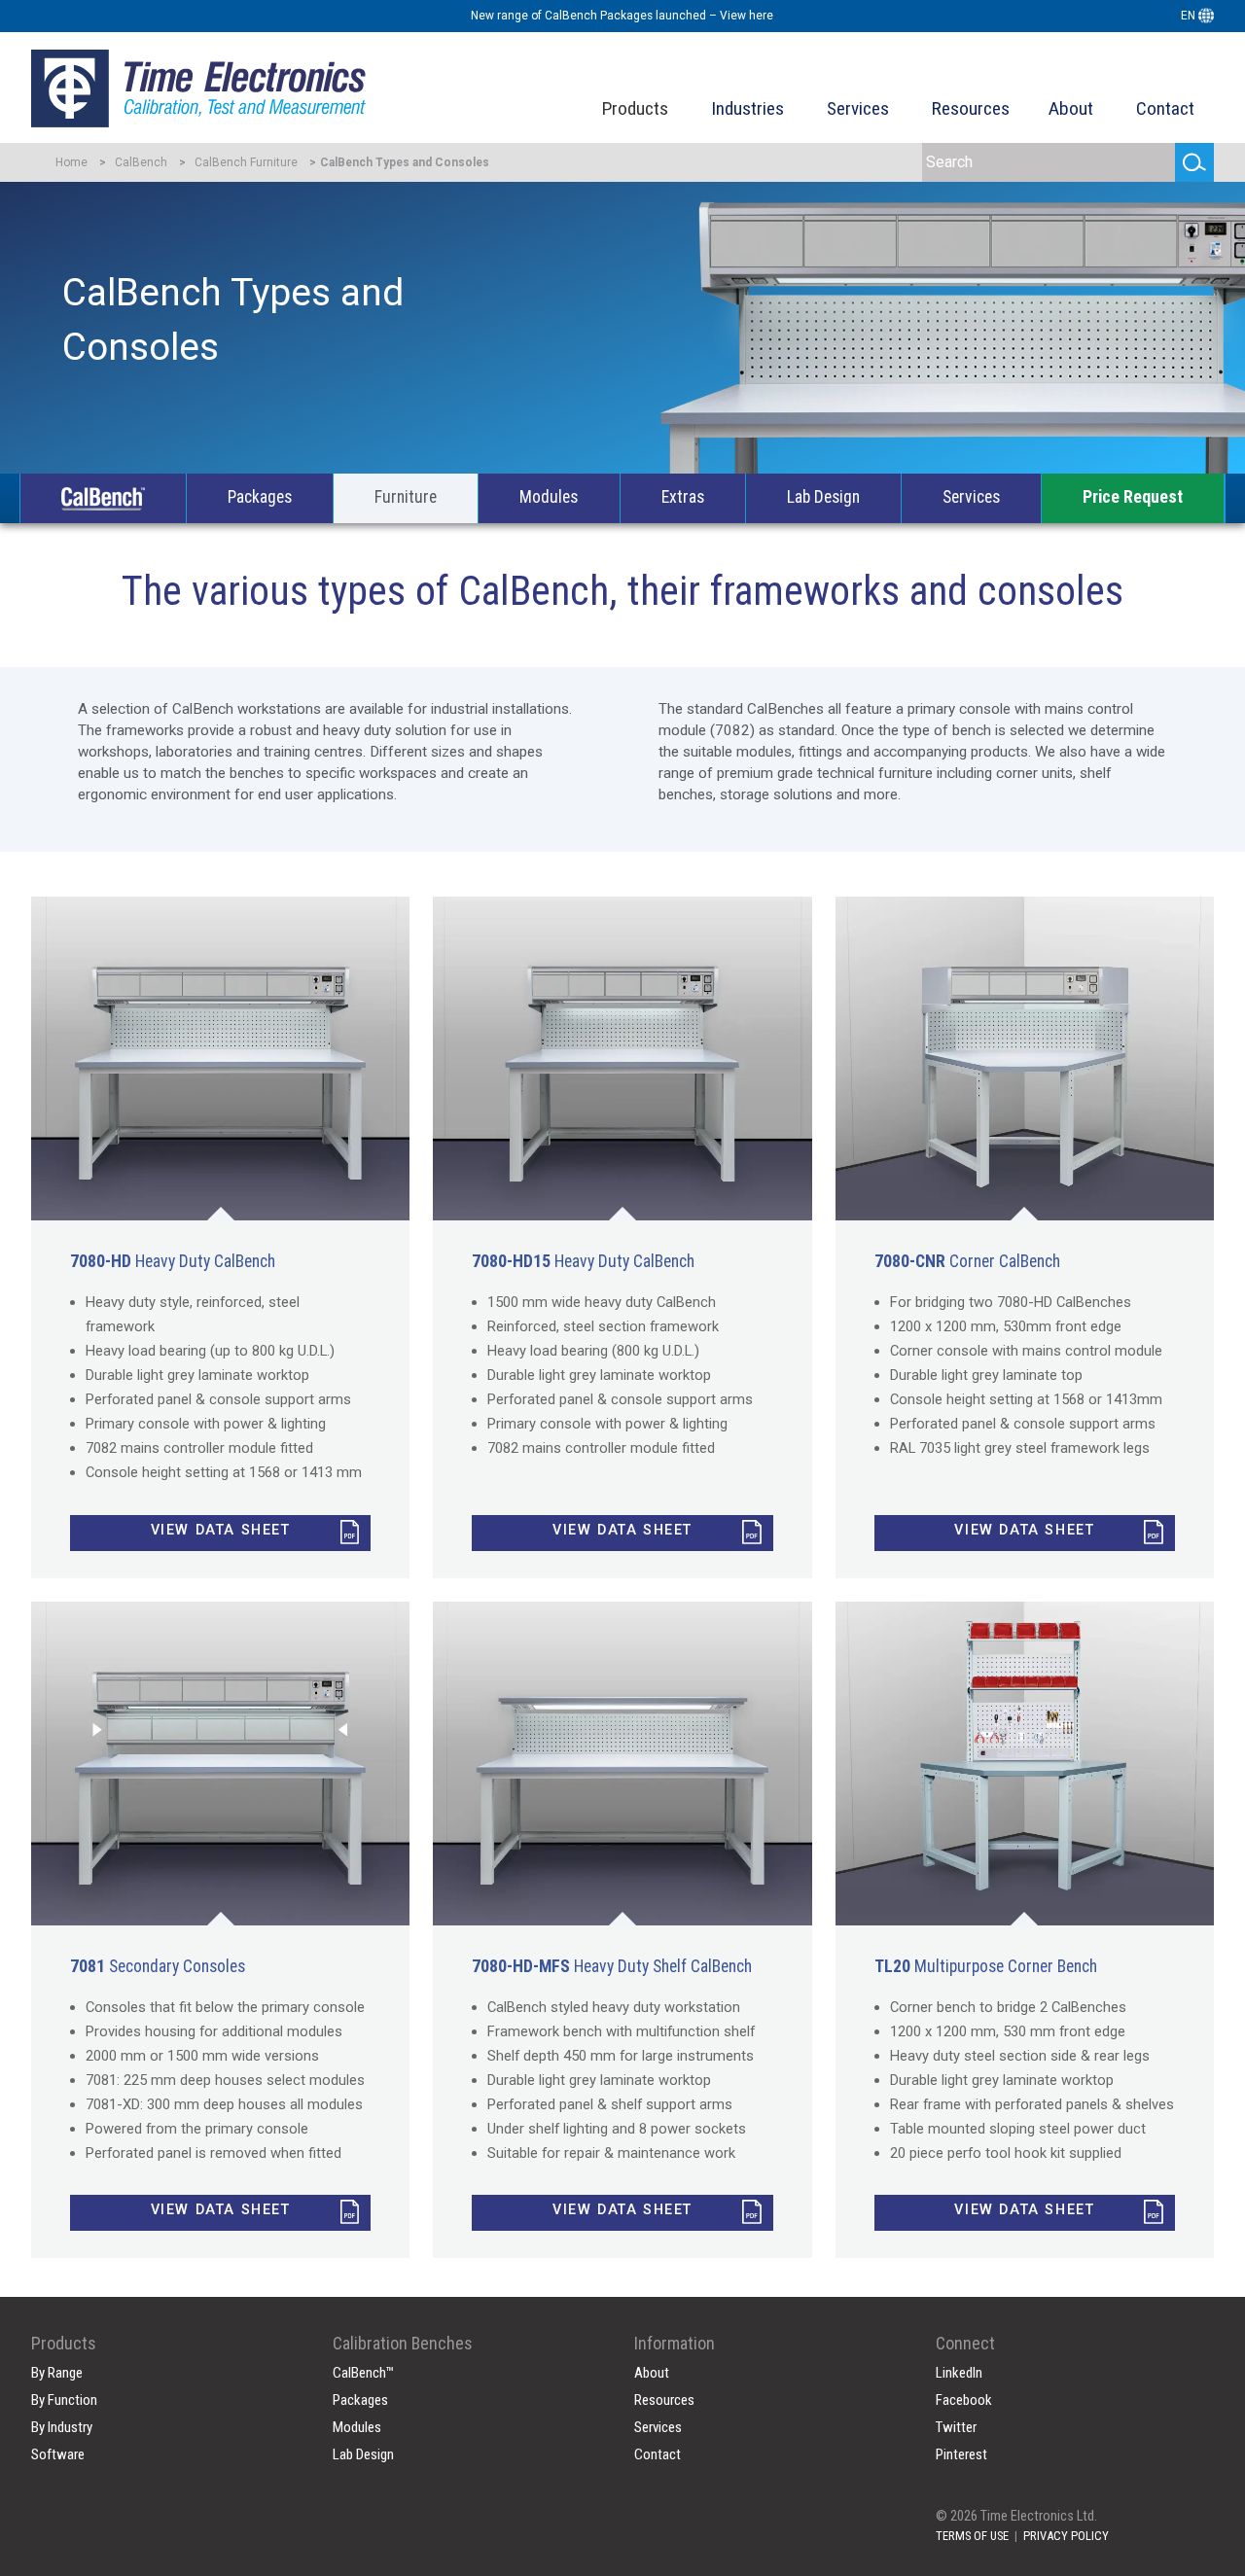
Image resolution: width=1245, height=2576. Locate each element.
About (1071, 108)
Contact (1165, 108)
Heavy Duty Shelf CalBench (612, 1966)
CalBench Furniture (246, 162)
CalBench (141, 162)
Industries (747, 108)
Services (858, 108)
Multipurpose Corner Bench (986, 1966)
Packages (260, 497)
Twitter (956, 2427)
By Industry (62, 2427)
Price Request (1133, 497)
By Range (57, 2373)
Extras (683, 497)
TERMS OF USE (972, 2536)
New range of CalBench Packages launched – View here (622, 16)
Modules (549, 497)
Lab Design (823, 497)
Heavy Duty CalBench (173, 1261)
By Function (64, 2400)
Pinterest (961, 2454)
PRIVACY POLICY (1066, 2536)
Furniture (406, 497)
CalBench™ (363, 2373)
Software (58, 2454)
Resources (971, 108)
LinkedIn (959, 2373)
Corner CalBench (967, 1261)
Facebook (964, 2400)
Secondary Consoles (158, 1966)
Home (71, 162)
